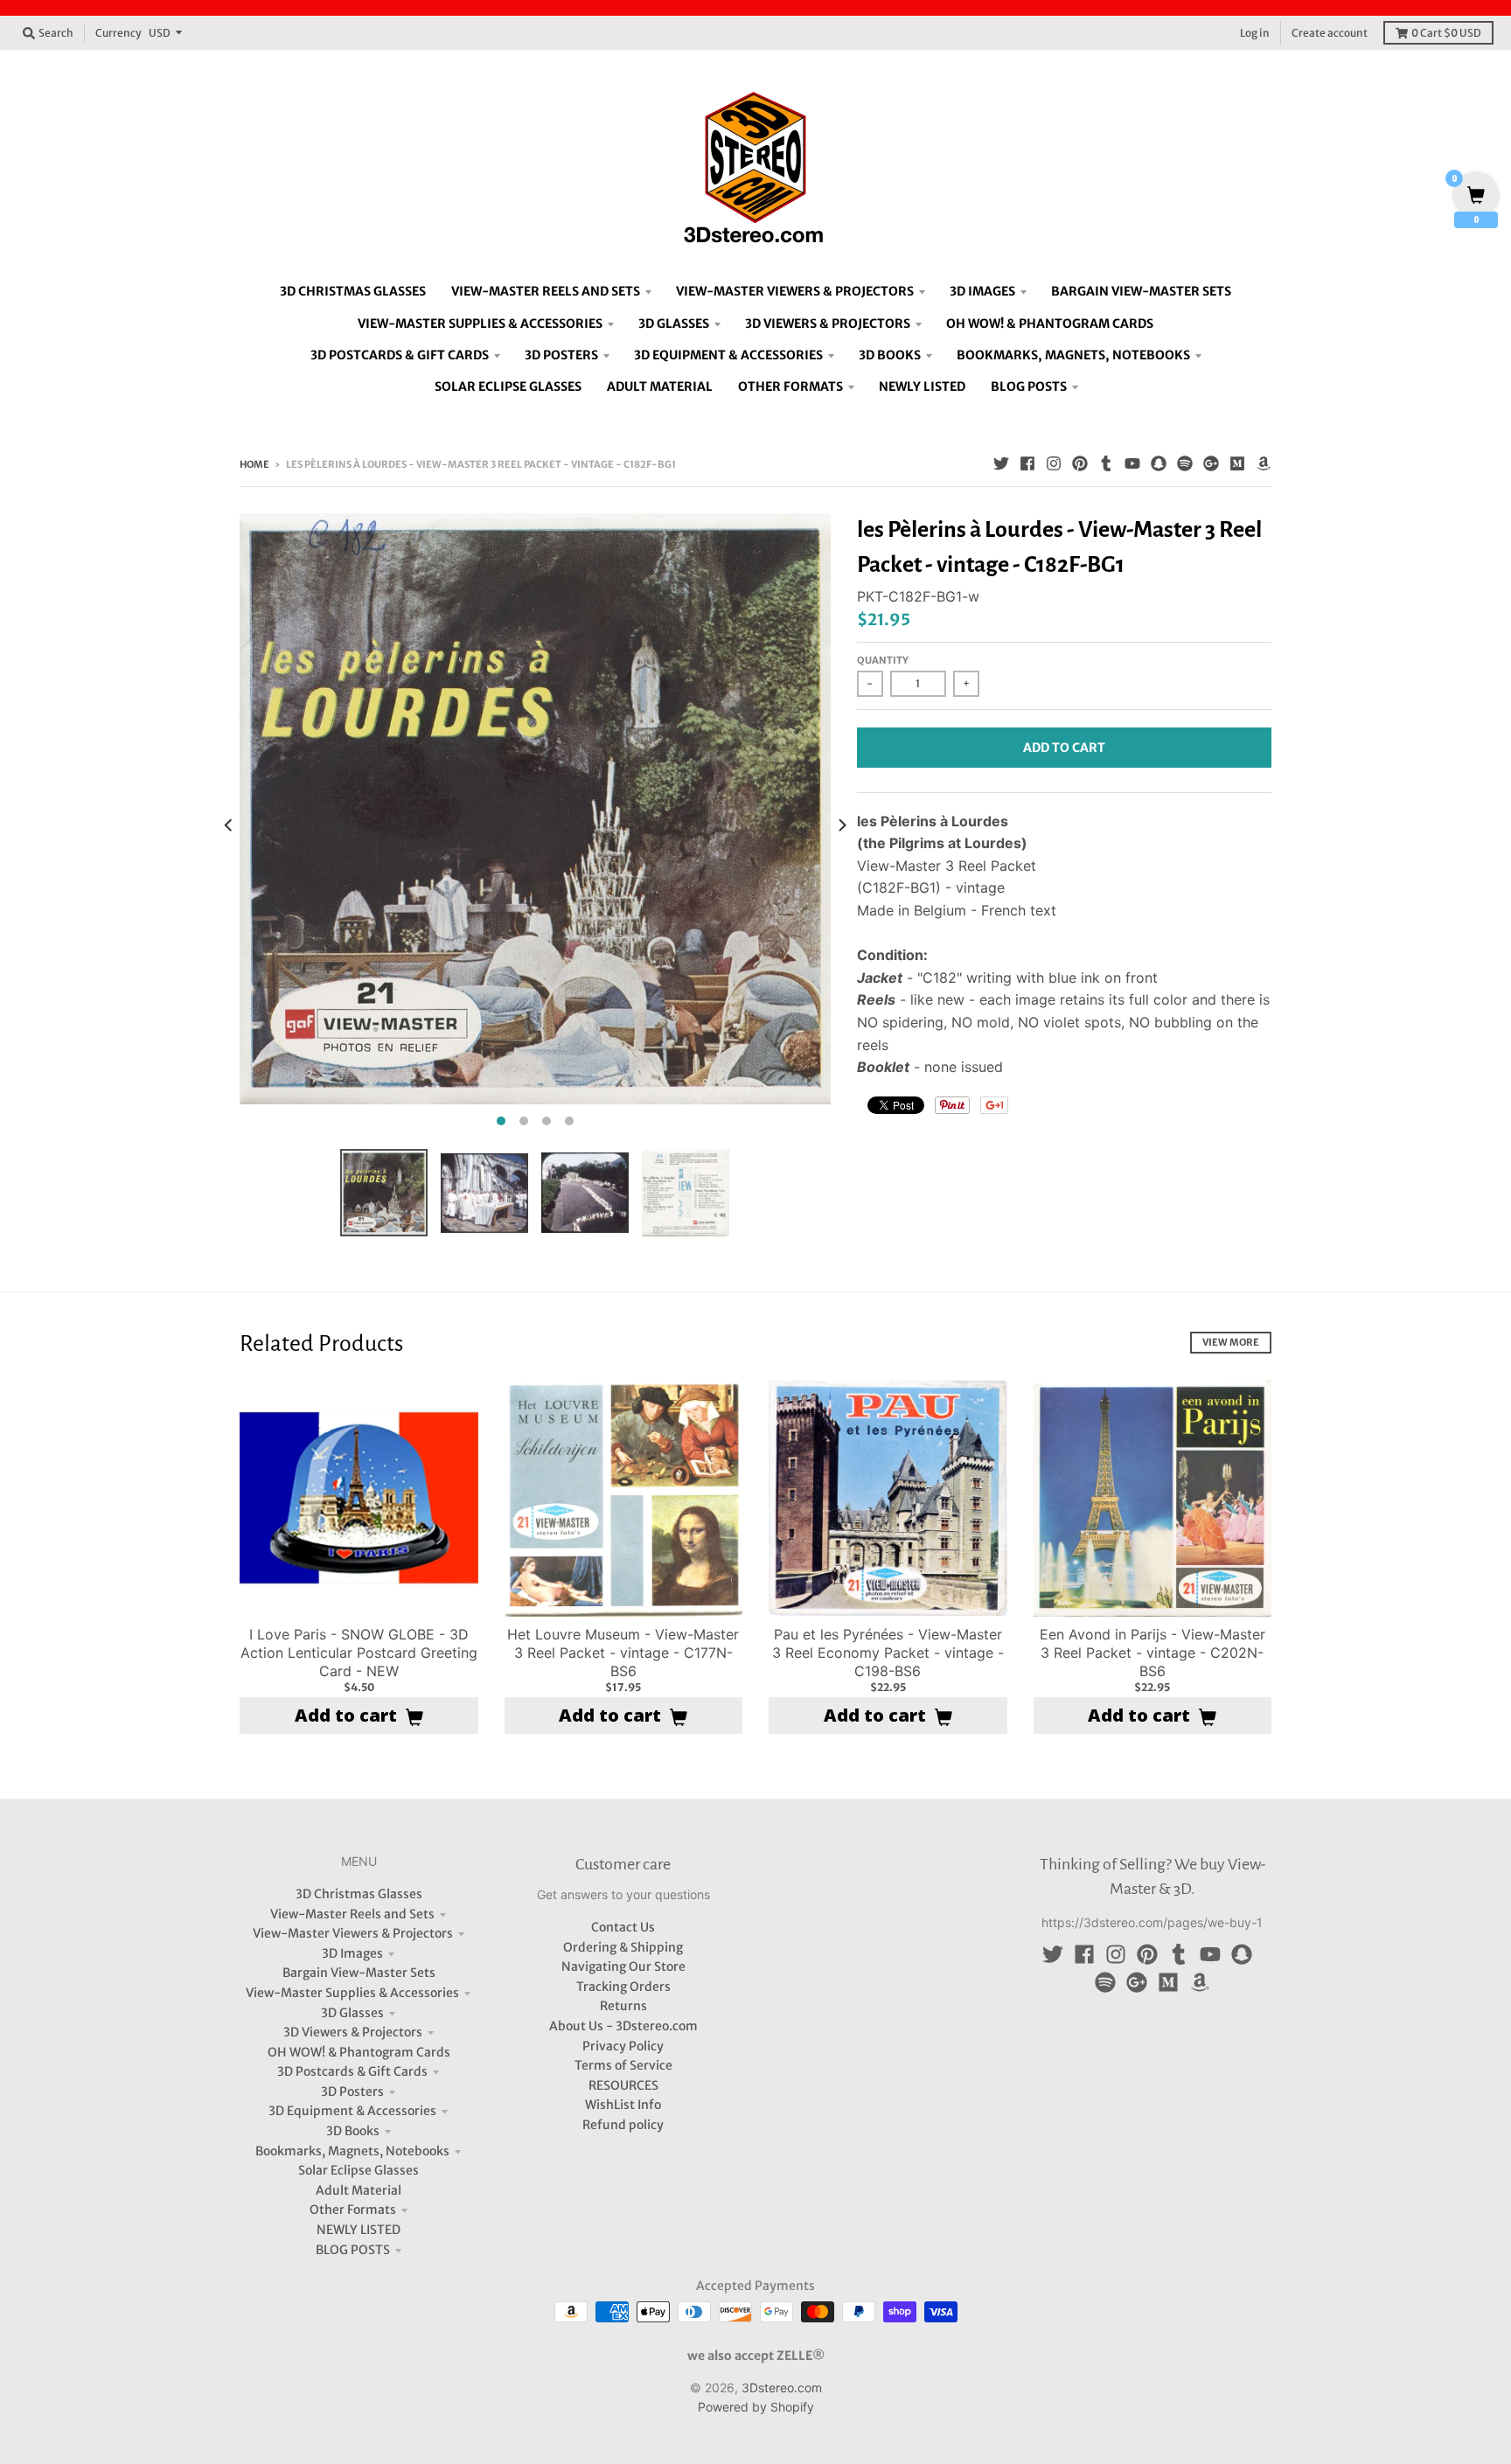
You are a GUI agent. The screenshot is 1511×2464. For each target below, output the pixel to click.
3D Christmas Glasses (359, 1894)
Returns (623, 2006)
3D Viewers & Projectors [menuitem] (828, 324)
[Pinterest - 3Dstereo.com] (1080, 463)
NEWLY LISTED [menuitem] (922, 386)
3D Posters (352, 2092)
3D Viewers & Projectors (353, 2032)
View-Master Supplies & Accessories (352, 1993)
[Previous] (229, 825)
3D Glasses (352, 2013)
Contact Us (623, 1927)
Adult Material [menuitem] (660, 386)
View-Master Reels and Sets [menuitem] (546, 291)
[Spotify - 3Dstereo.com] (1185, 463)
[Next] (841, 825)
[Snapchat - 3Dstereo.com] (1159, 463)
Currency (118, 33)
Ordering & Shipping (623, 1947)
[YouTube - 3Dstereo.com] (1132, 463)
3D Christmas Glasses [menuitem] (353, 291)
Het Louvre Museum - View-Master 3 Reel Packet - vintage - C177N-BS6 (623, 1653)
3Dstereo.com (782, 2387)
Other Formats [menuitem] (790, 386)
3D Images (352, 1953)
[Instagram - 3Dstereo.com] (1054, 463)
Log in (1255, 33)
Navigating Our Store (623, 1966)
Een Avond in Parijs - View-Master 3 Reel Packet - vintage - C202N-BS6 (1152, 1653)
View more (1231, 1342)
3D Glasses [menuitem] (674, 324)
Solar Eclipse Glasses (359, 2170)
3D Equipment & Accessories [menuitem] (728, 355)
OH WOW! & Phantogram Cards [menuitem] (1050, 324)
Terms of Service (623, 2065)
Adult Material (359, 2190)
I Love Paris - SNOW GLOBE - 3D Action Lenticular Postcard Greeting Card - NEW (359, 1653)
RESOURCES (623, 2085)
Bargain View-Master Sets (359, 1973)
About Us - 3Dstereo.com (623, 2026)
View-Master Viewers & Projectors (353, 1933)
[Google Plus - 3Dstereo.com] (1211, 463)
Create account (1330, 33)
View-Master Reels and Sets (352, 1914)
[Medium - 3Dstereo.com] (1237, 463)
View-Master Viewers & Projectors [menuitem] (795, 291)
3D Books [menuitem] (890, 355)
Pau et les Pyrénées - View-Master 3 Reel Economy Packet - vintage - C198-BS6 (888, 1653)
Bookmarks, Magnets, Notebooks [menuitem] (1073, 355)
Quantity (883, 660)
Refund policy (623, 2125)
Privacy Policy (623, 2046)
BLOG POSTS (353, 2250)
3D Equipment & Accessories (352, 2111)
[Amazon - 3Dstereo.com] (1264, 463)
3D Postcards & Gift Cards (352, 2071)
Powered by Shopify (756, 2407)
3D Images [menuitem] (982, 291)
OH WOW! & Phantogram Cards (359, 2052)
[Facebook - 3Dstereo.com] (1027, 463)
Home (254, 464)
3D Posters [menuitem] (561, 355)
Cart (1446, 33)
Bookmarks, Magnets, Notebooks (352, 2151)
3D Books (353, 2131)
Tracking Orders (623, 1987)
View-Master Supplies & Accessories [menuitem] (480, 324)
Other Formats (353, 2210)
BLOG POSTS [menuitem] (1029, 386)
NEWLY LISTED (359, 2230)
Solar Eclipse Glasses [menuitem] (508, 386)
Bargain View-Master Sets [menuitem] (1141, 291)
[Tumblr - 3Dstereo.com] (1106, 463)
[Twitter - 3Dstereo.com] (1001, 463)
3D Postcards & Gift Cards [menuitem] (400, 355)
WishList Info (623, 2105)
